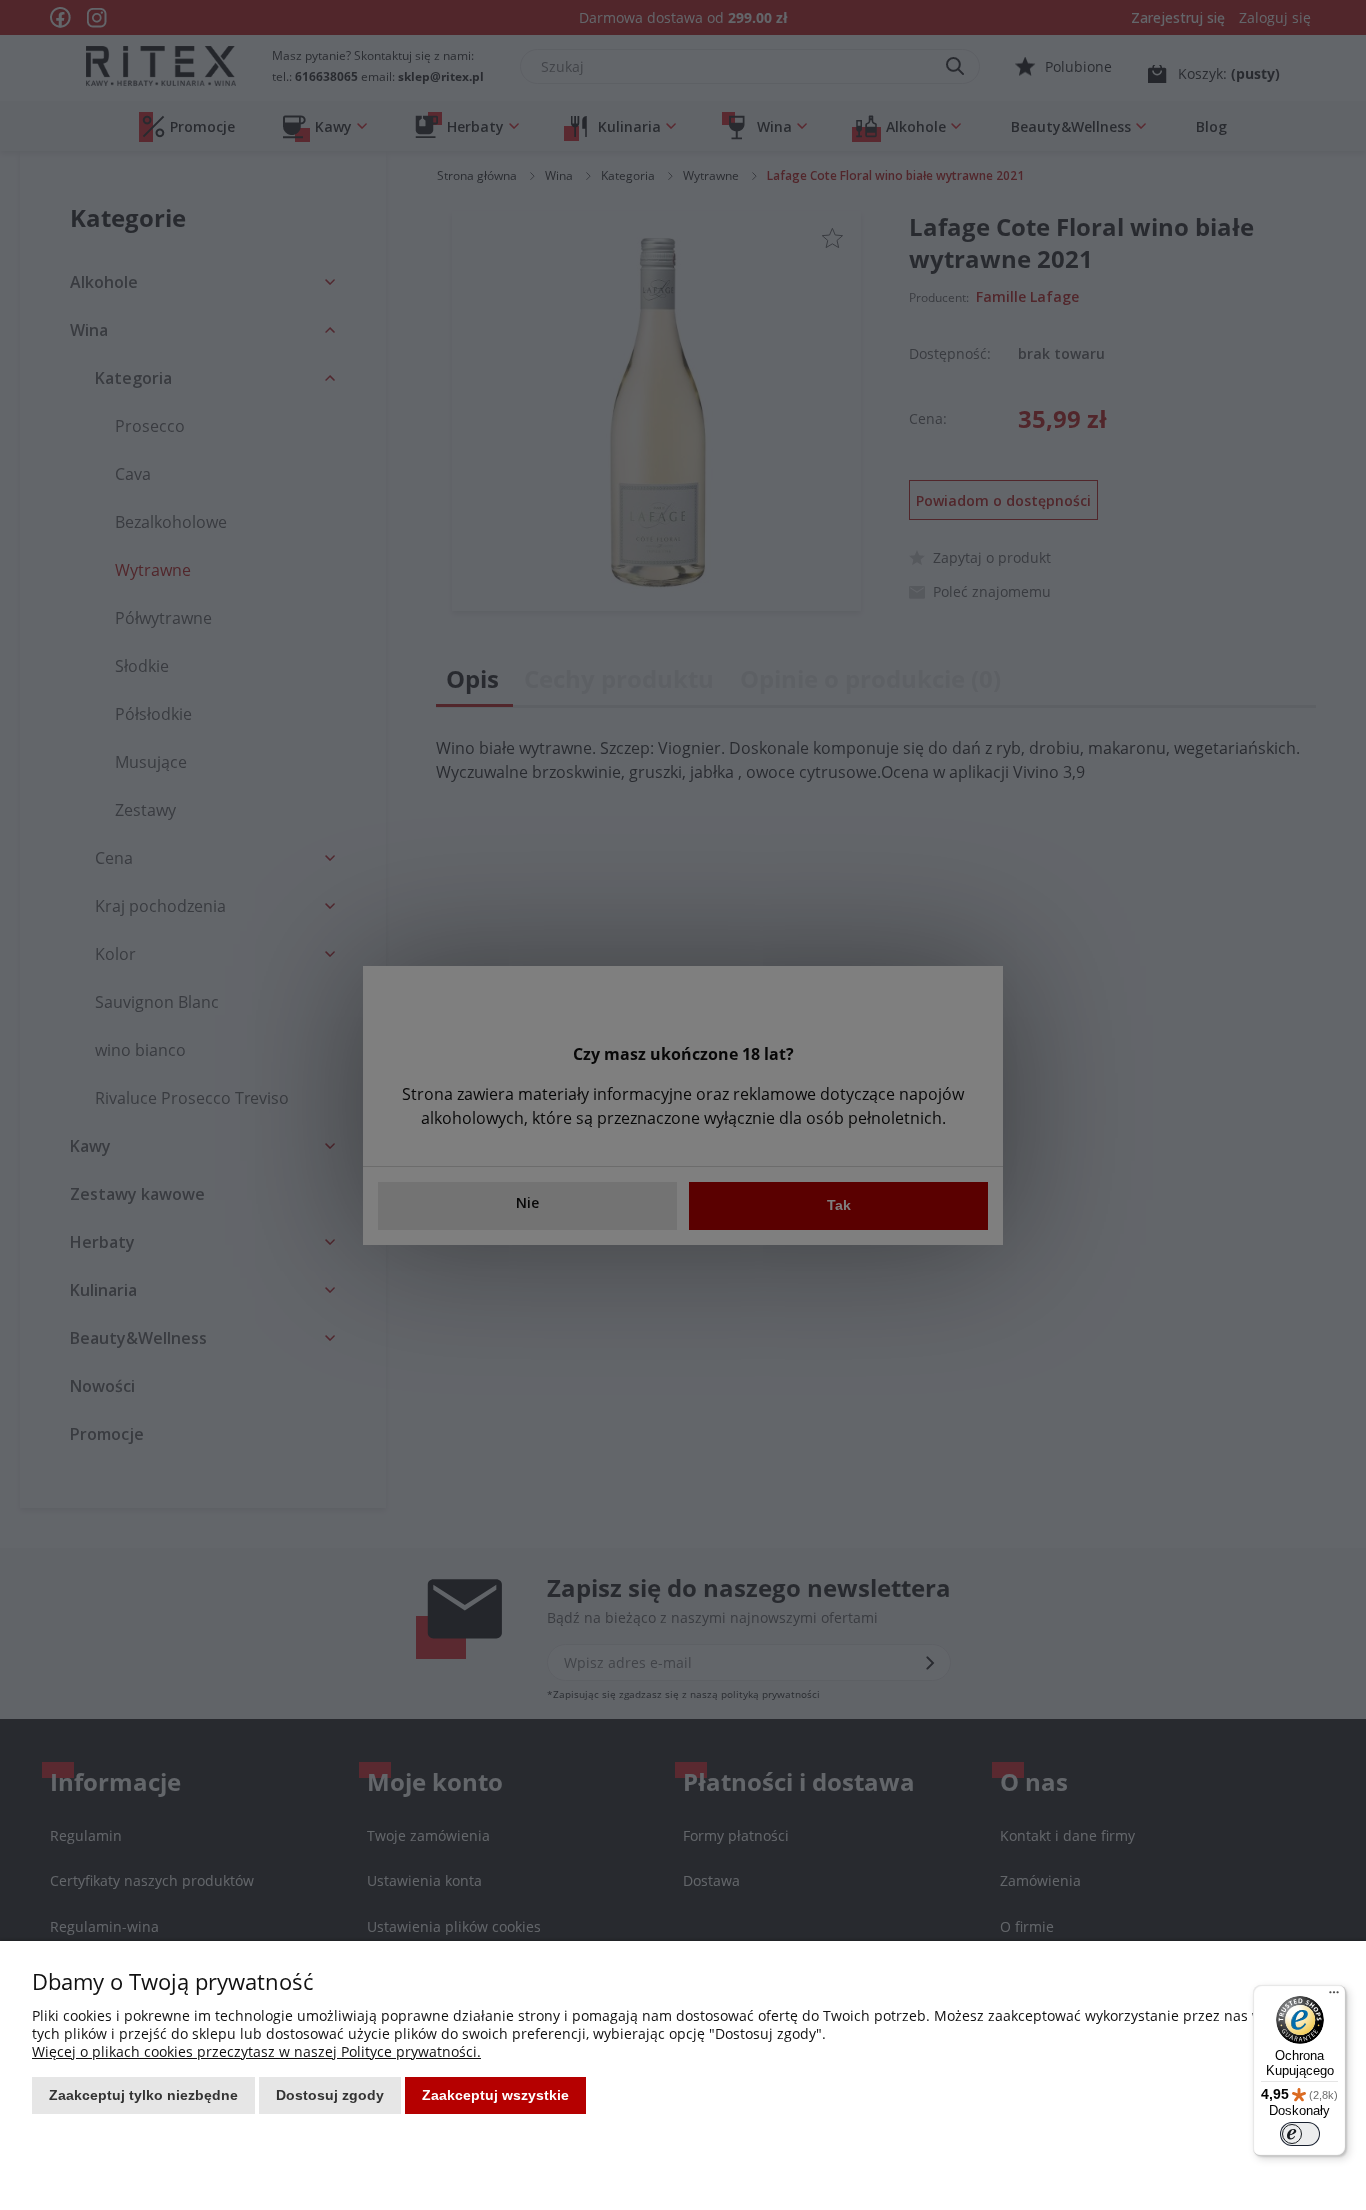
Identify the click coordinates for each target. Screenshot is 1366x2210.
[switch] (1300, 2134)
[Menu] (1334, 1997)
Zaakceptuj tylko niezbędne (143, 2095)
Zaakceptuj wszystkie (495, 2095)
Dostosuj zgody (330, 2095)
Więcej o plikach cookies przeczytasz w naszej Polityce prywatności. (256, 2051)
